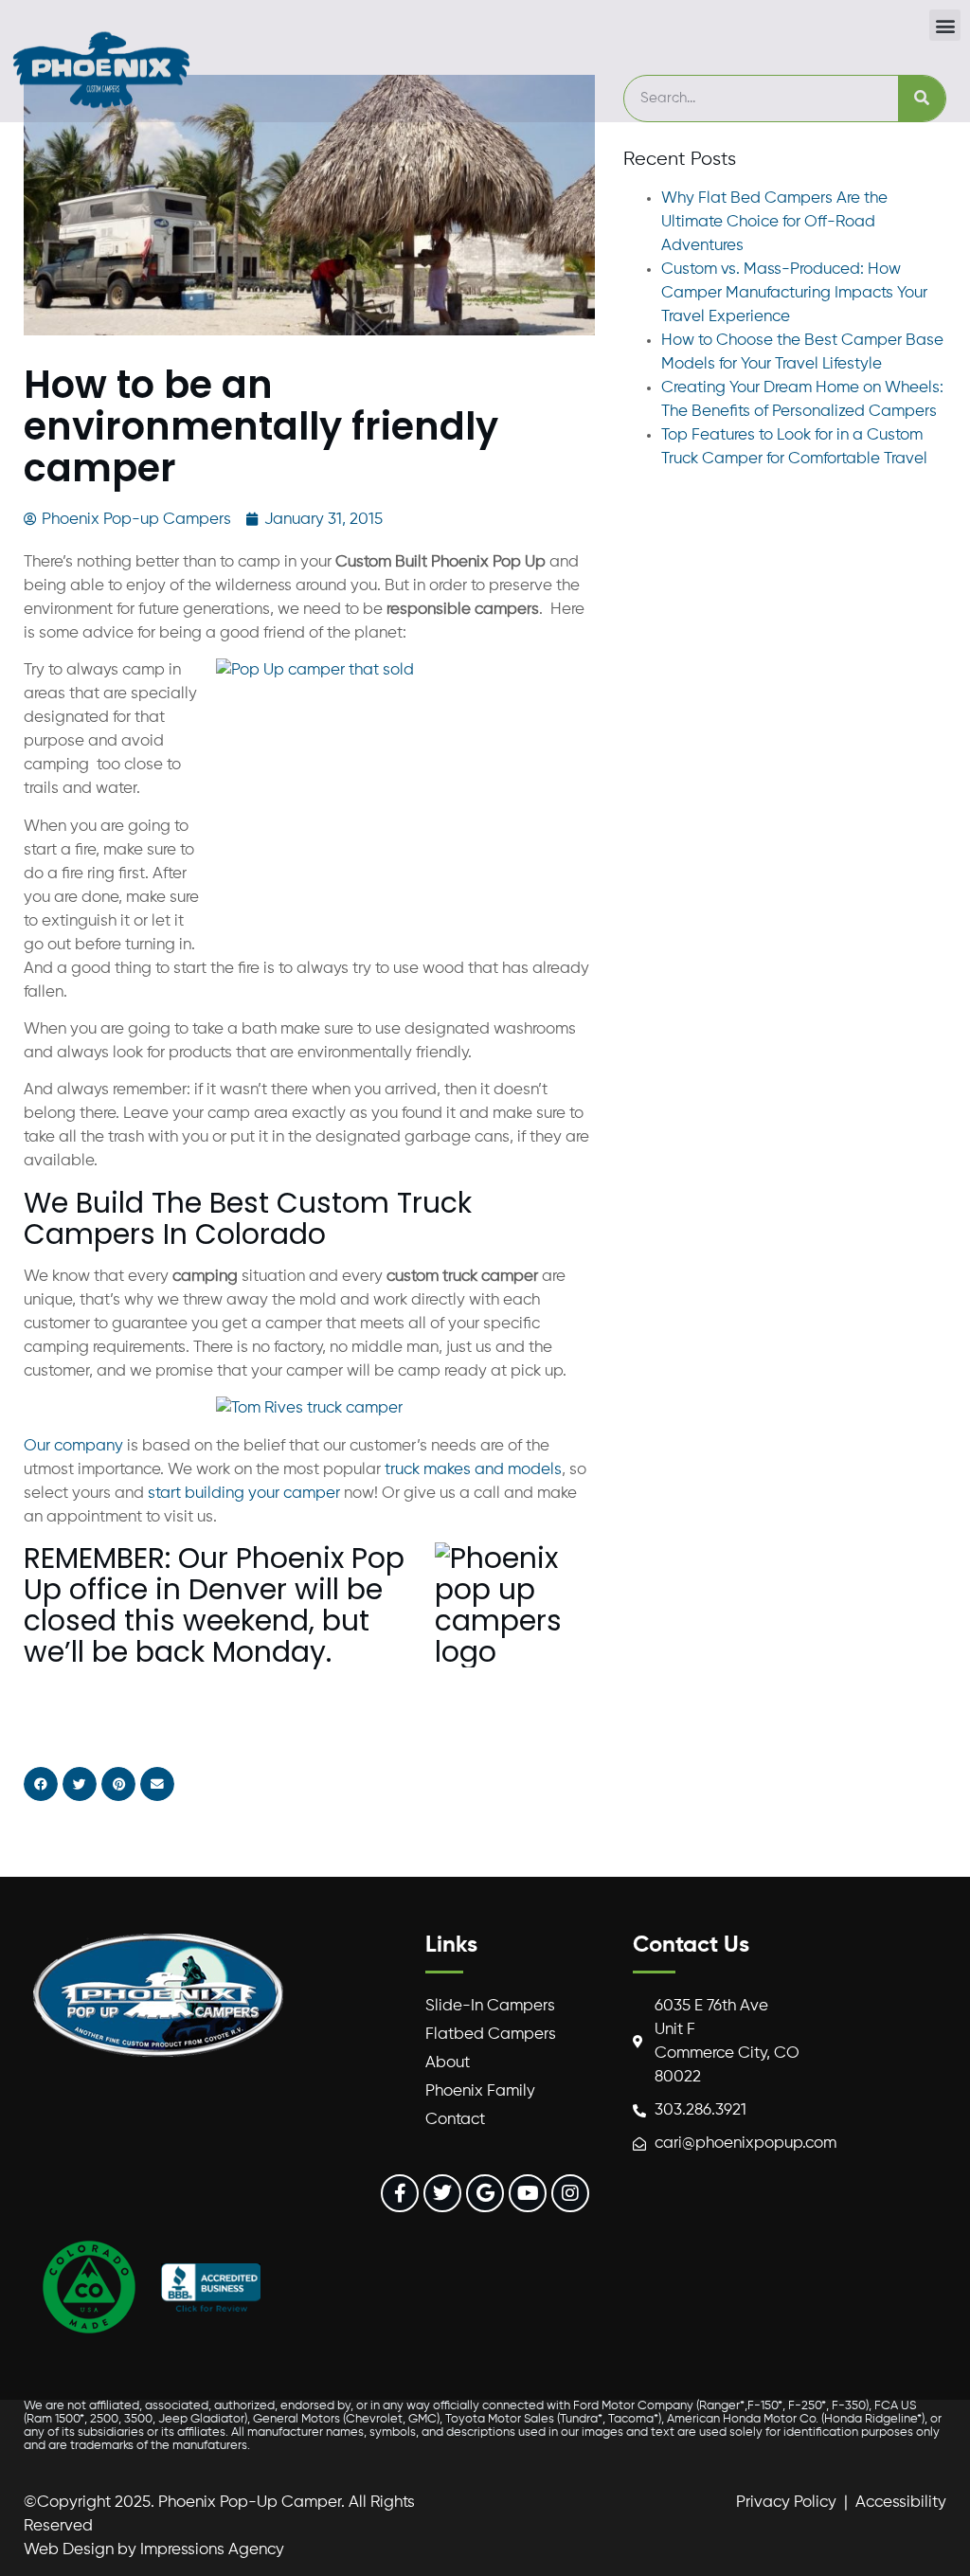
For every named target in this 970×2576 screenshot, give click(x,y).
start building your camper (244, 1494)
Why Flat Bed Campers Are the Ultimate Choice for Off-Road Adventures (774, 222)
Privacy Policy (786, 2503)
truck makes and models (473, 1470)
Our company (73, 1446)
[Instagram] (570, 2193)
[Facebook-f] (400, 2193)
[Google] (485, 2193)
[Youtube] (528, 2193)
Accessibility (901, 2503)
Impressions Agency (212, 2550)
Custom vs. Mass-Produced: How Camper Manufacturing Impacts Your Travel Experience (794, 293)
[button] (945, 25)
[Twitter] (442, 2193)
